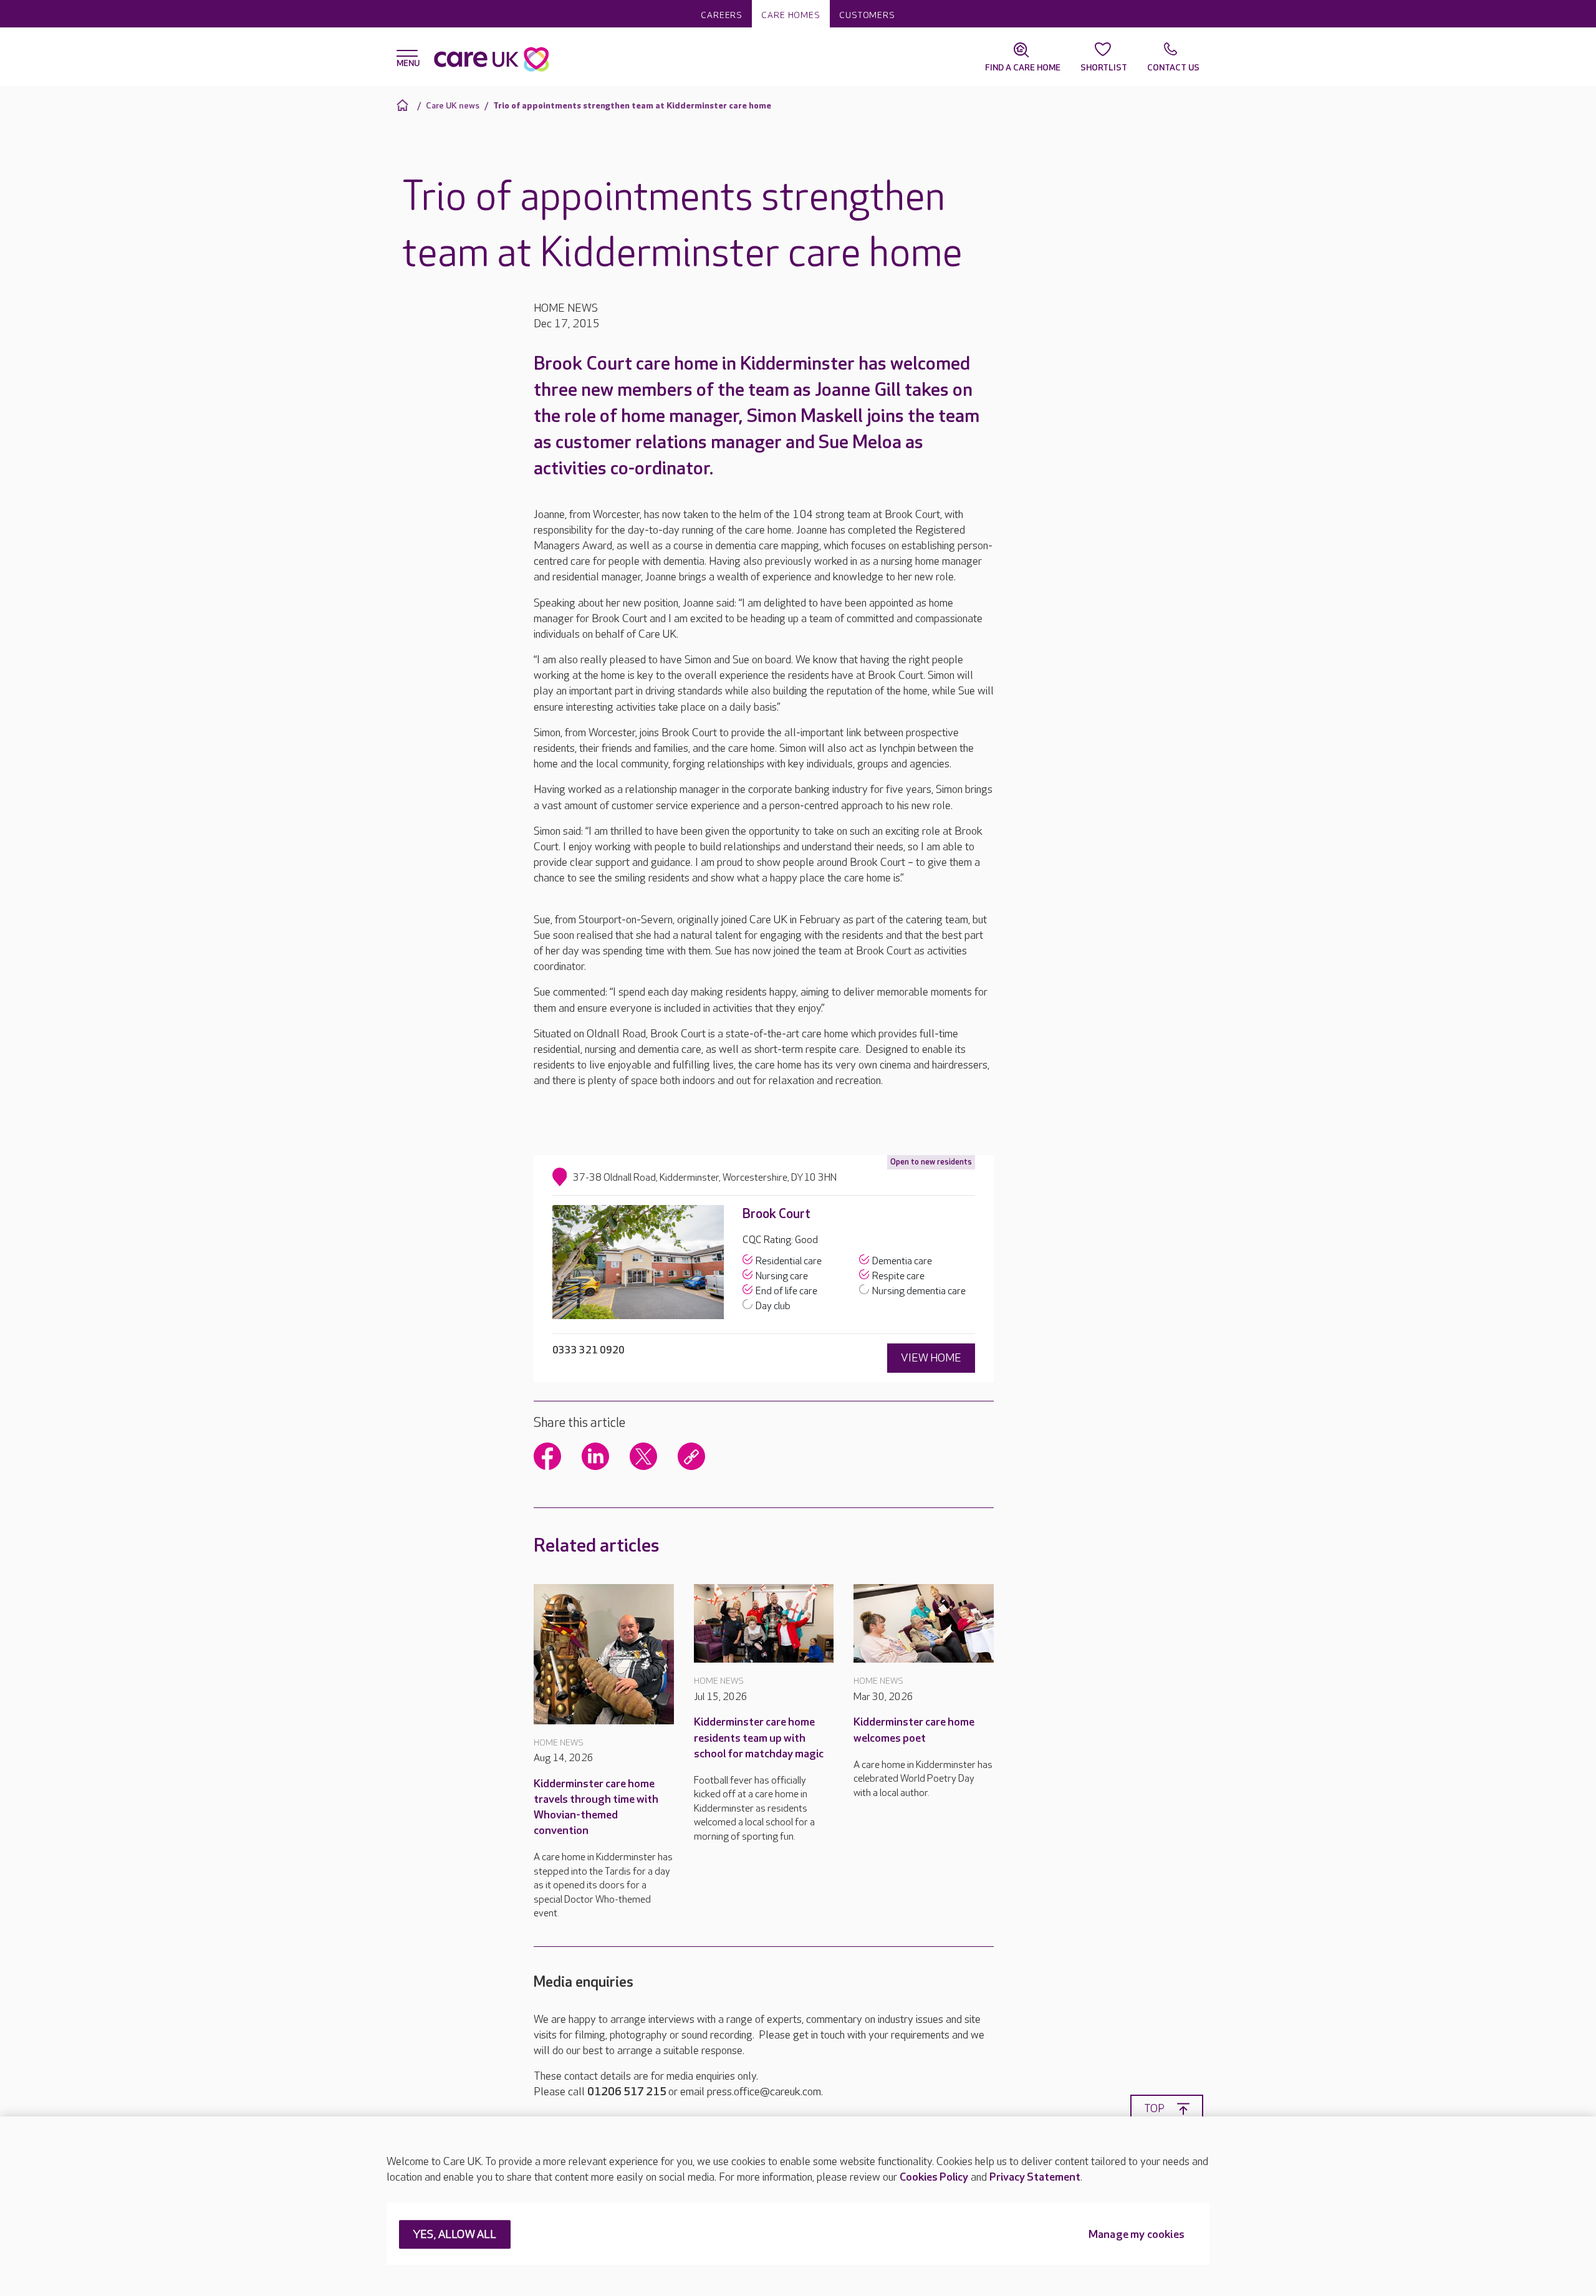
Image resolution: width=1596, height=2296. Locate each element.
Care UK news (453, 106)
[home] (404, 105)
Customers (867, 15)
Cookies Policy (934, 2177)
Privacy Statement (1035, 2177)
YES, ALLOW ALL (455, 2235)
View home (931, 1358)
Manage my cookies (1137, 2235)
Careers (722, 15)
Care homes (791, 15)
